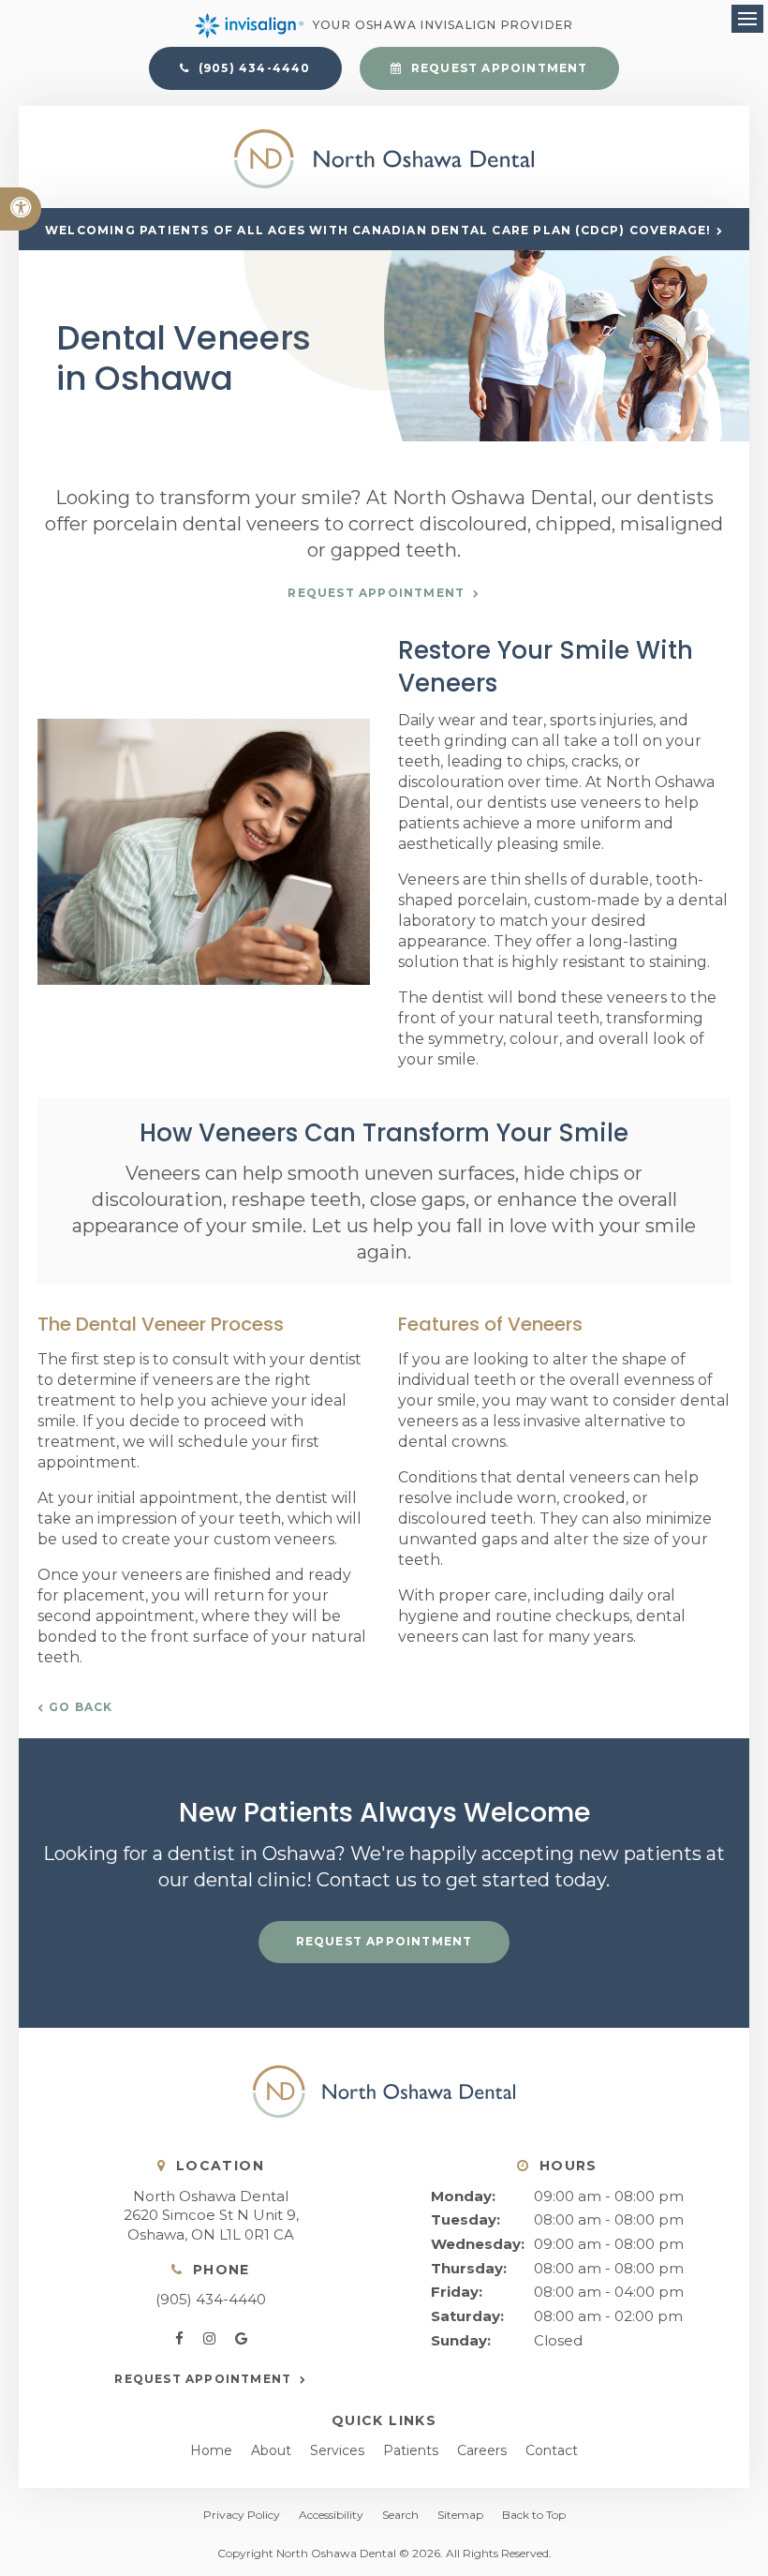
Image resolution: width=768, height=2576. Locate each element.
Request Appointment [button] (498, 68)
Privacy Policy (242, 2515)
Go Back (81, 1707)
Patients (411, 2450)
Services (337, 2450)
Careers (482, 2450)
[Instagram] (213, 2339)
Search (400, 2515)
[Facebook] (183, 2339)
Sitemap (460, 2515)
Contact (552, 2450)
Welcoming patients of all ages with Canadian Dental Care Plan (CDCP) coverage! (378, 230)
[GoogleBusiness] (241, 2339)
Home (211, 2450)
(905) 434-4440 (211, 2299)
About (271, 2450)
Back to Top (534, 2515)
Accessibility (331, 2515)
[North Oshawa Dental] (384, 183)
